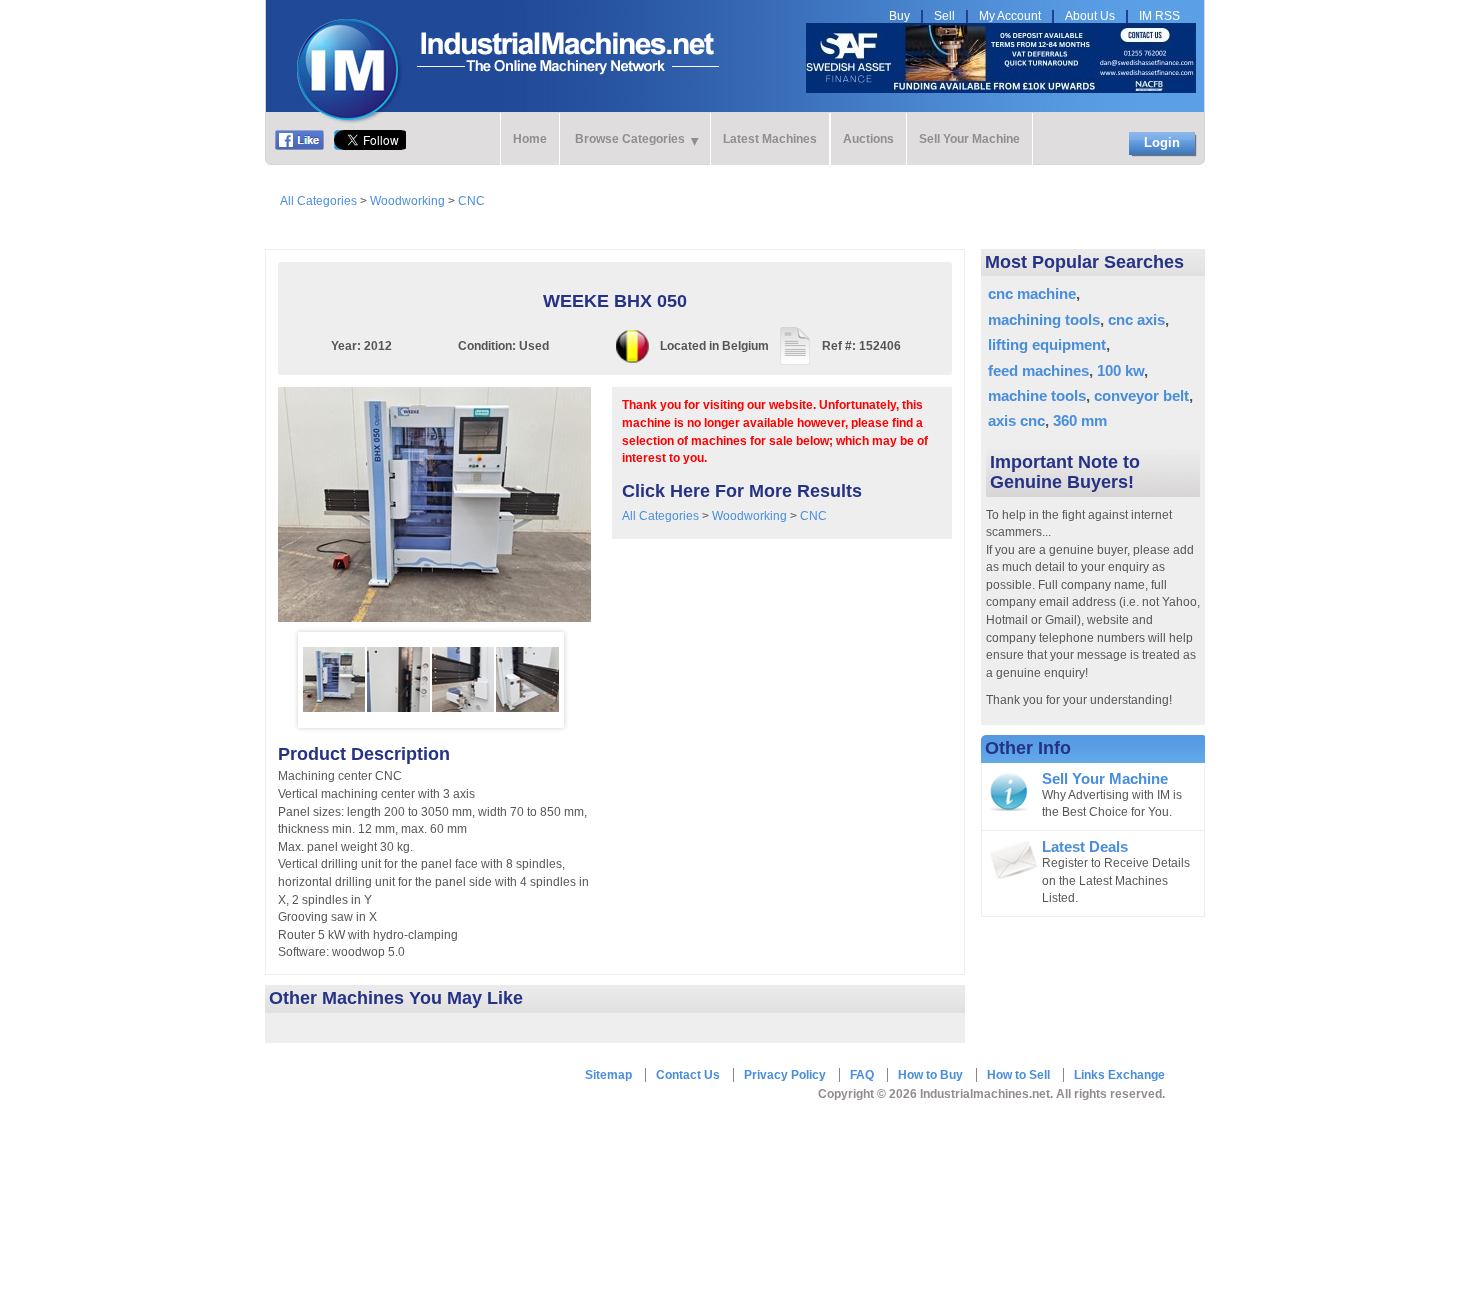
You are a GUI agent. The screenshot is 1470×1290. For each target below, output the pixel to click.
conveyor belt (1141, 395)
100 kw (1120, 370)
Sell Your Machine (969, 139)
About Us (1090, 16)
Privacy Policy (785, 1075)
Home (530, 139)
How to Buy (930, 1075)
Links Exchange (1119, 1075)
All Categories (318, 201)
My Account (1010, 16)
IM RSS (1159, 16)
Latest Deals (1085, 847)
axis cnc (1016, 420)
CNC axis (1136, 319)
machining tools (1044, 319)
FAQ (862, 1075)
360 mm (1080, 420)
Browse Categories (630, 139)
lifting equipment (1047, 344)
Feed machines (1038, 370)
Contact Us (688, 1075)
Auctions (868, 139)
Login (1162, 142)
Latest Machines (770, 139)
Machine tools (1037, 395)
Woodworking (407, 201)
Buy (899, 16)
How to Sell (1018, 1075)
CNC (471, 201)
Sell (944, 16)
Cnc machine (1032, 293)
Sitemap (608, 1075)
